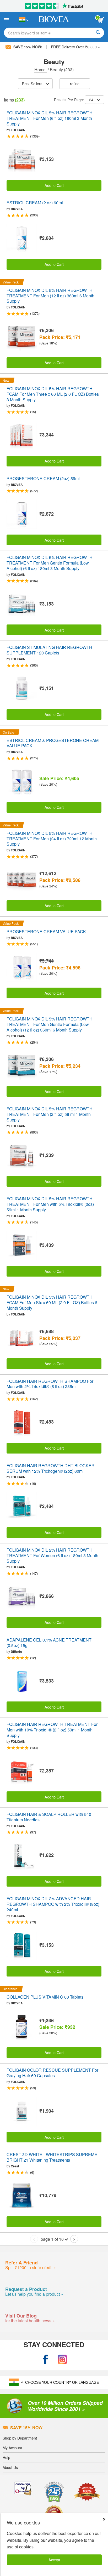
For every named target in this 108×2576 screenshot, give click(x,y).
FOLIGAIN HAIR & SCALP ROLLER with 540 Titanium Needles (49, 1817)
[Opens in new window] (46, 2359)
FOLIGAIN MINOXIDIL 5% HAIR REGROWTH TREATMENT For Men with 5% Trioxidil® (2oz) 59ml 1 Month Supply (50, 1204)
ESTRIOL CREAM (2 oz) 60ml (35, 203)
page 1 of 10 (52, 2239)
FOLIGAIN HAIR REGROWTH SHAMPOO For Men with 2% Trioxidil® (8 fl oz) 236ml (50, 1384)
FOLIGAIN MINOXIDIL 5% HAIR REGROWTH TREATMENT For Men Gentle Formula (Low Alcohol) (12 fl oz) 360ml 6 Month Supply (50, 1024)
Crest (15, 2166)
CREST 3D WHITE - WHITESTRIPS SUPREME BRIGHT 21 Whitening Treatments (52, 2157)
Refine (75, 83)
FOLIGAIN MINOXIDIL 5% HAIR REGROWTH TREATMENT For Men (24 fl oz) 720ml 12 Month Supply (52, 839)
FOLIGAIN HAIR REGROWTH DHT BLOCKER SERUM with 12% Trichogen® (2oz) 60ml (51, 1469)
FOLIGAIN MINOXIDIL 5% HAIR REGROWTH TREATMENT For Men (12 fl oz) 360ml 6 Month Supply (50, 296)
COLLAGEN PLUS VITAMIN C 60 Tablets (45, 1997)
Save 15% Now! (28, 47)
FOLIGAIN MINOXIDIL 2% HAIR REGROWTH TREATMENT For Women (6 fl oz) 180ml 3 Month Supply (52, 1556)
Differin (16, 1652)
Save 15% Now (26, 2428)
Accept (54, 2560)
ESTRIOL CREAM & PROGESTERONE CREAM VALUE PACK (53, 743)
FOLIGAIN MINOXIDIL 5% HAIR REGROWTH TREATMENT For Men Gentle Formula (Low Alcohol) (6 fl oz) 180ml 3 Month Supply (50, 563)
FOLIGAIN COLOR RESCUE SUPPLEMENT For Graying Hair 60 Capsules (52, 2073)
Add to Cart (54, 185)
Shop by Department (20, 2438)
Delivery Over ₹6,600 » (75, 47)
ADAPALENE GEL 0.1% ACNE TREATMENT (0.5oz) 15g (49, 1643)
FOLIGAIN (18, 130)
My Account (12, 2448)
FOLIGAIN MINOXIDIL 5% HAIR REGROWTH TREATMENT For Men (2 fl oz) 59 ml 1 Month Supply (50, 1114)
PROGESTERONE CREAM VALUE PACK (46, 932)
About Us (10, 2467)
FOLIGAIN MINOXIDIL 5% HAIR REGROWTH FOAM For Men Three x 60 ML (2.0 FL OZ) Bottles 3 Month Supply (53, 394)
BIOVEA (17, 209)
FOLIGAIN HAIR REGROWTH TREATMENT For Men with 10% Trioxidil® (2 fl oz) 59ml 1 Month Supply (52, 1730)
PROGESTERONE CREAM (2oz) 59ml (43, 479)
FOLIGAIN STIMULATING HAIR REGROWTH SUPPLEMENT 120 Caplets (49, 650)
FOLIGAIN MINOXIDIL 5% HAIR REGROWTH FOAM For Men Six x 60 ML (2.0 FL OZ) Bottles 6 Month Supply (52, 1303)
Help (6, 2457)
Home (40, 70)
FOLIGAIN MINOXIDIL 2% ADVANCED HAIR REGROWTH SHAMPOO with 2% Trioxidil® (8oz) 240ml (53, 1904)
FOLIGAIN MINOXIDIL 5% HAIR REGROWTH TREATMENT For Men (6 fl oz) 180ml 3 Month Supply (50, 118)
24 (91, 100)
